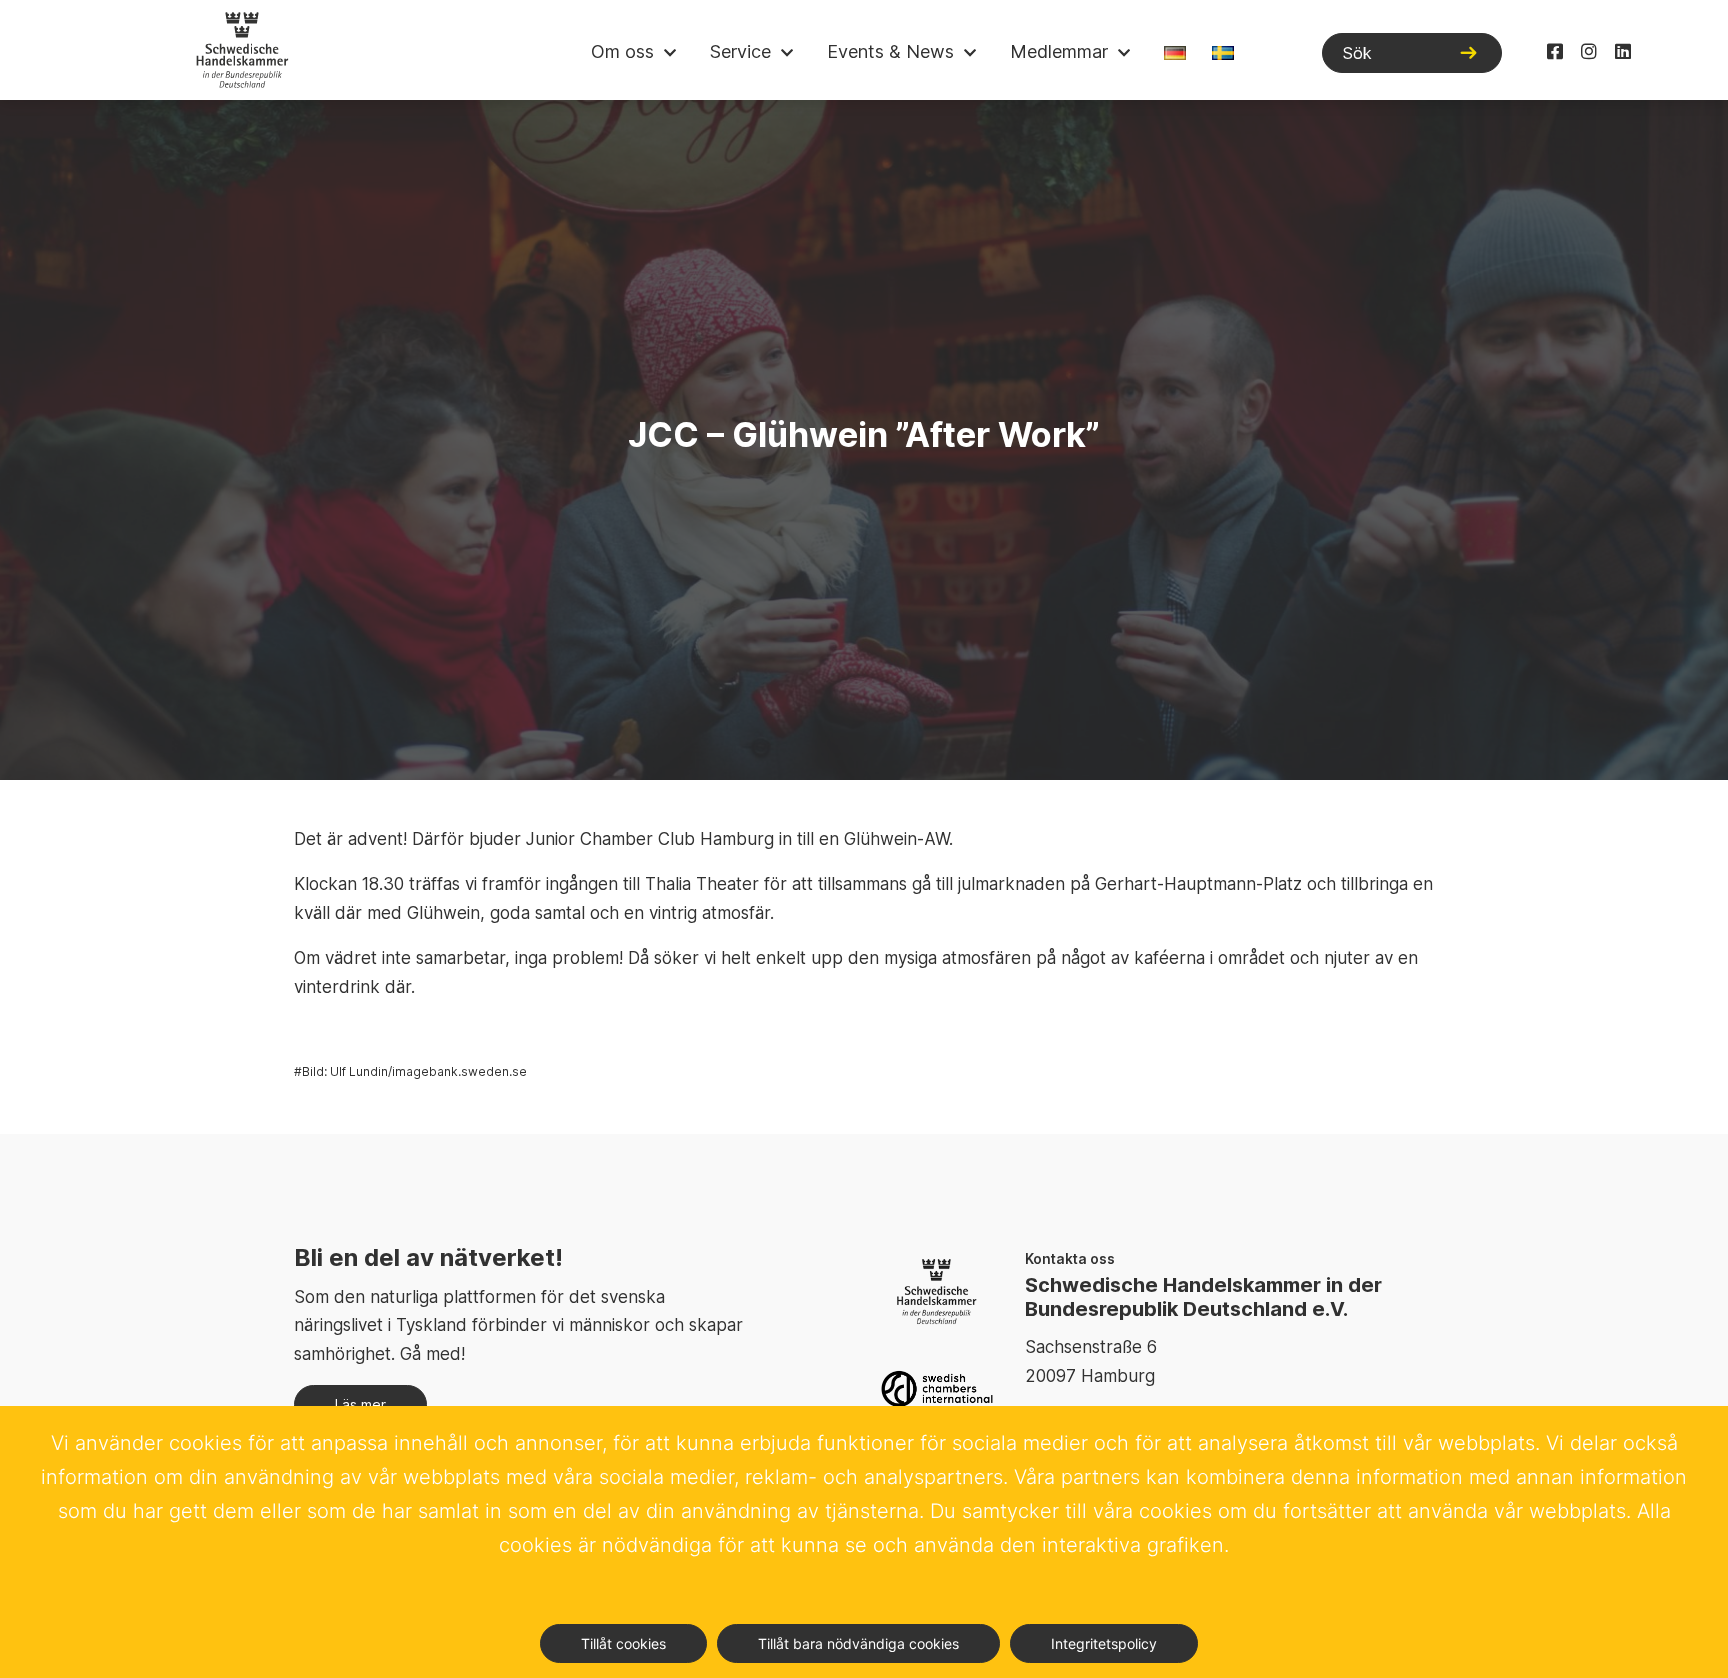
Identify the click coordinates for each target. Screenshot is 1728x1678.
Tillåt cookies (623, 1643)
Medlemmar (1059, 51)
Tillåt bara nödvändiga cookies (858, 1643)
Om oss (622, 51)
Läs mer (360, 1404)
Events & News (890, 51)
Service (740, 51)
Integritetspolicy (1104, 1643)
